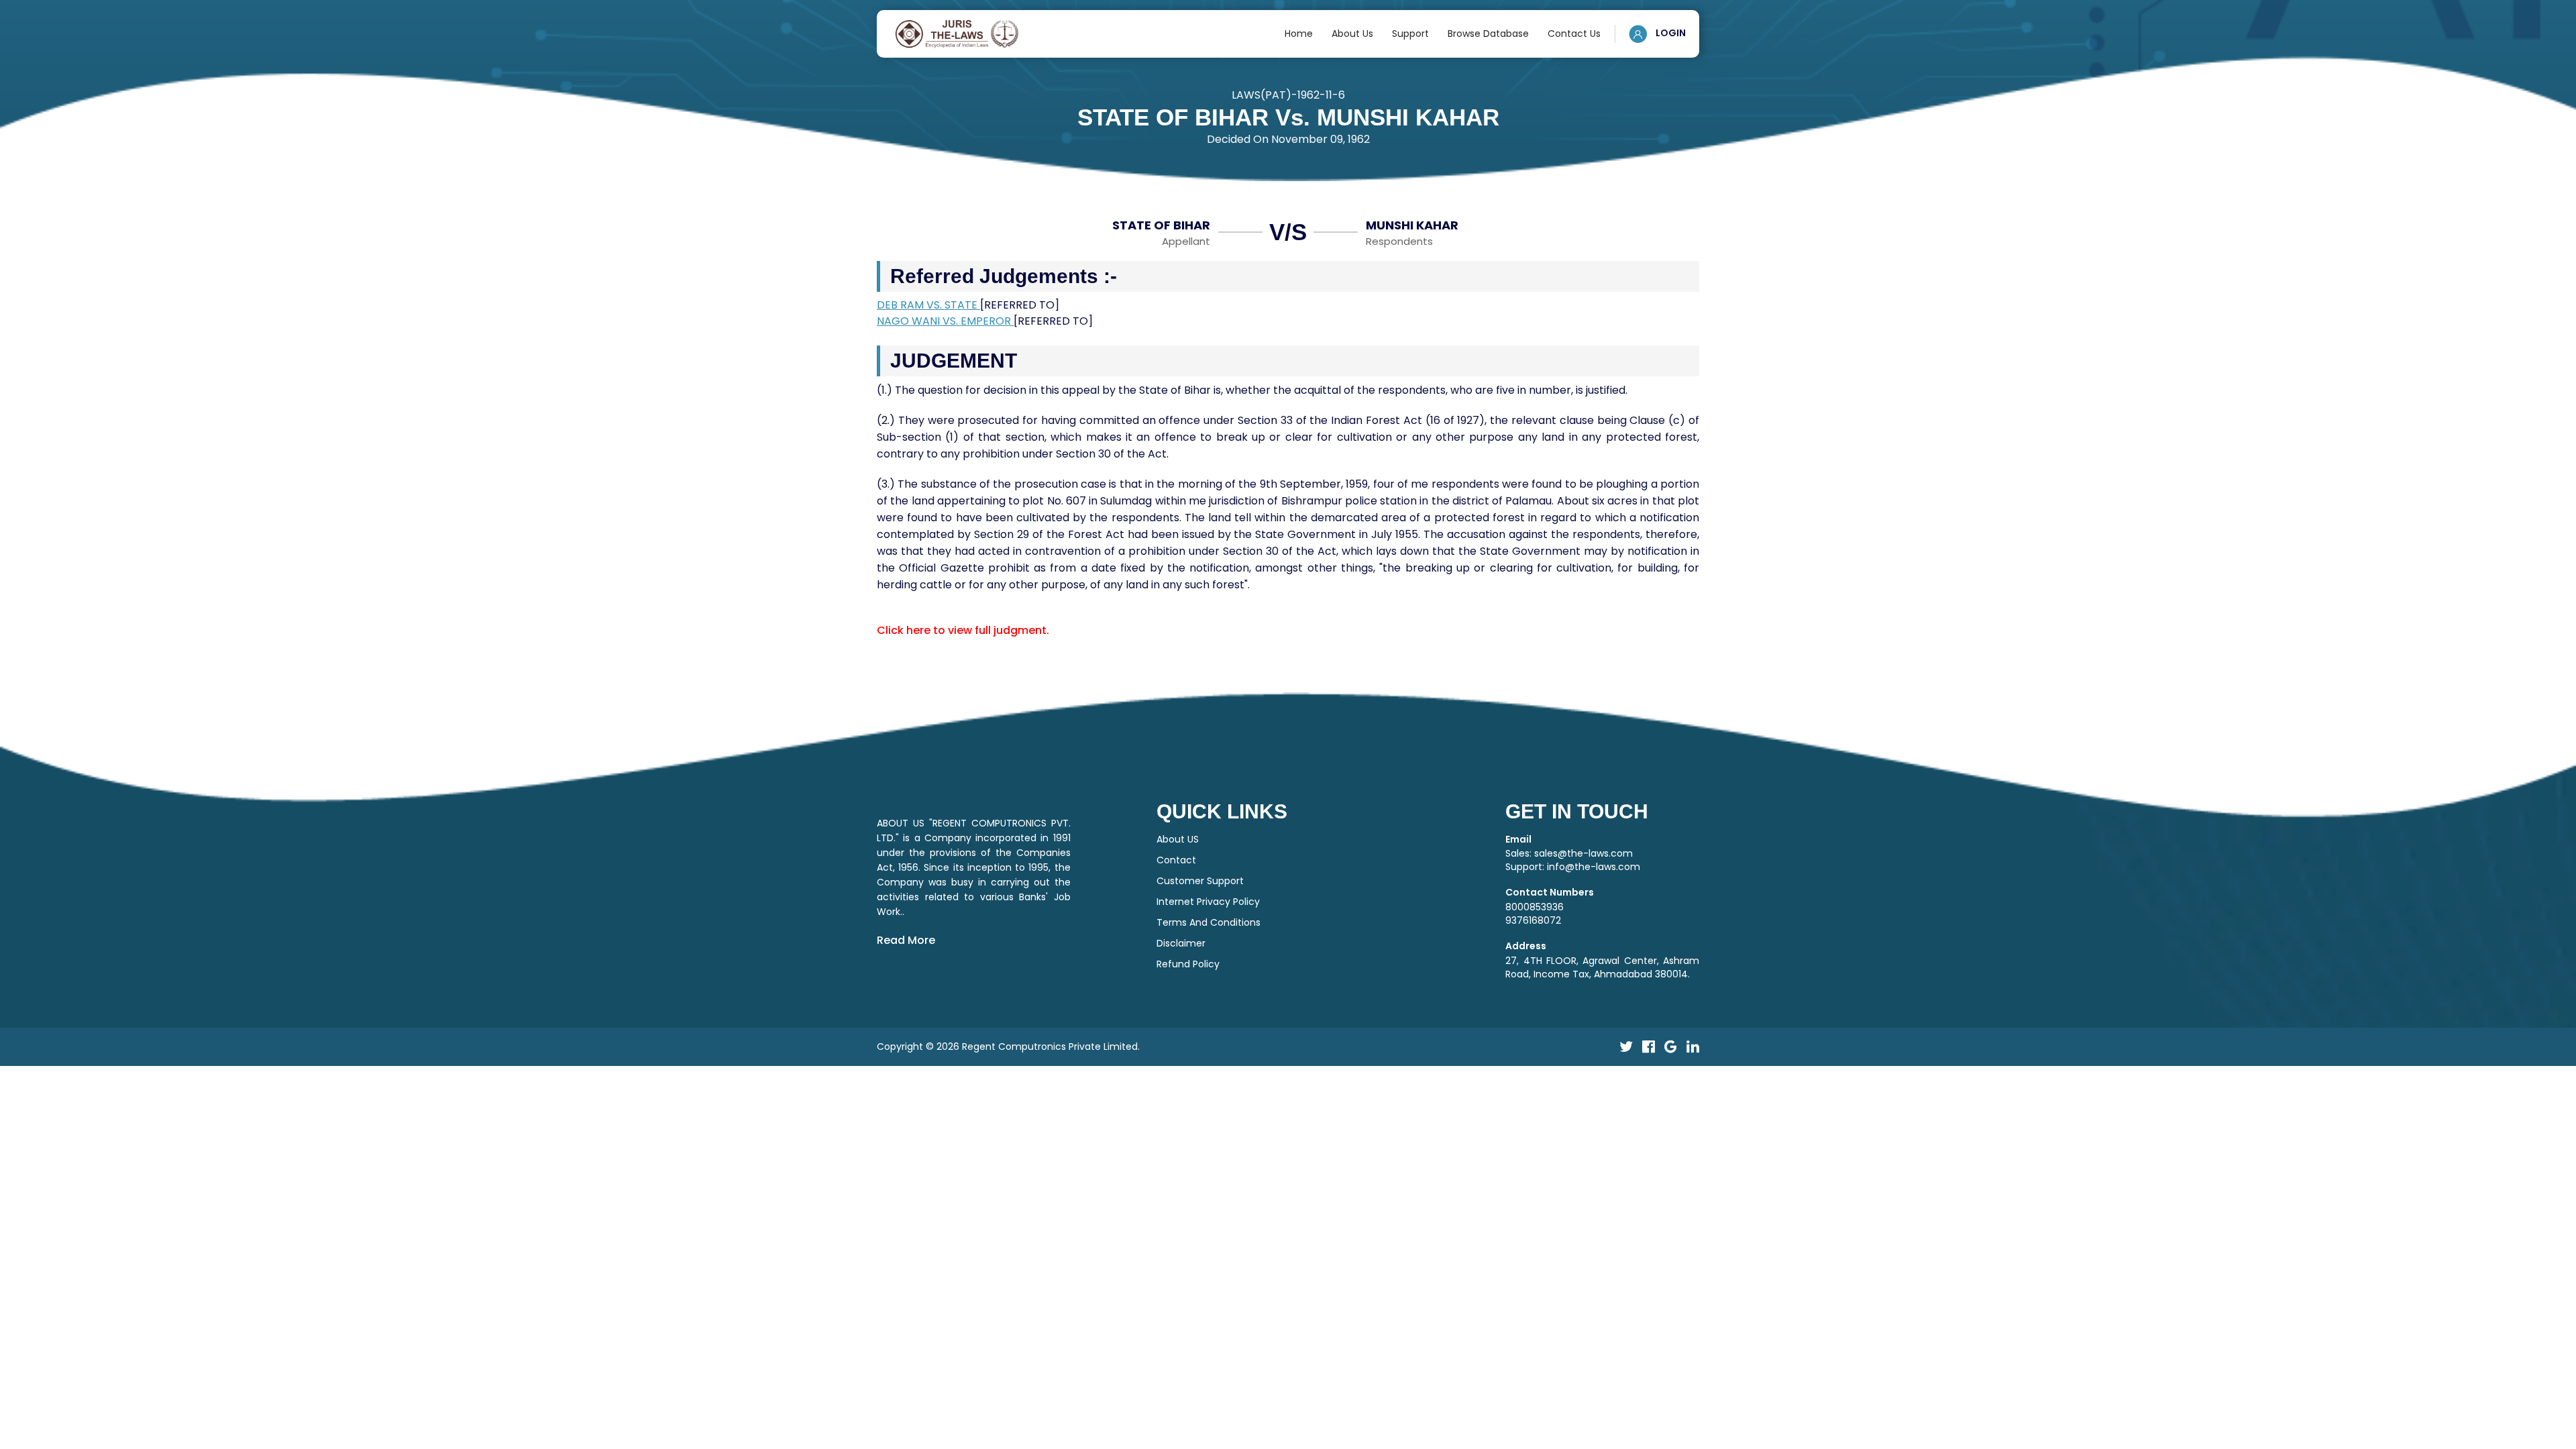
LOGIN (1670, 33)
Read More (906, 940)
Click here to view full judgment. (963, 630)
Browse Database (1488, 34)
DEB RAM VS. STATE (928, 305)
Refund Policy (1188, 964)
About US (1178, 839)
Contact (1176, 860)
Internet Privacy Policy (1208, 902)
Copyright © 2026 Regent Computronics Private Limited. (1008, 1046)
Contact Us (1574, 34)
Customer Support (1200, 881)
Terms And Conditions (1209, 922)
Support (1410, 34)
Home (1299, 34)
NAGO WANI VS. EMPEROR (945, 321)
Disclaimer (1181, 943)
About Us (1352, 34)
